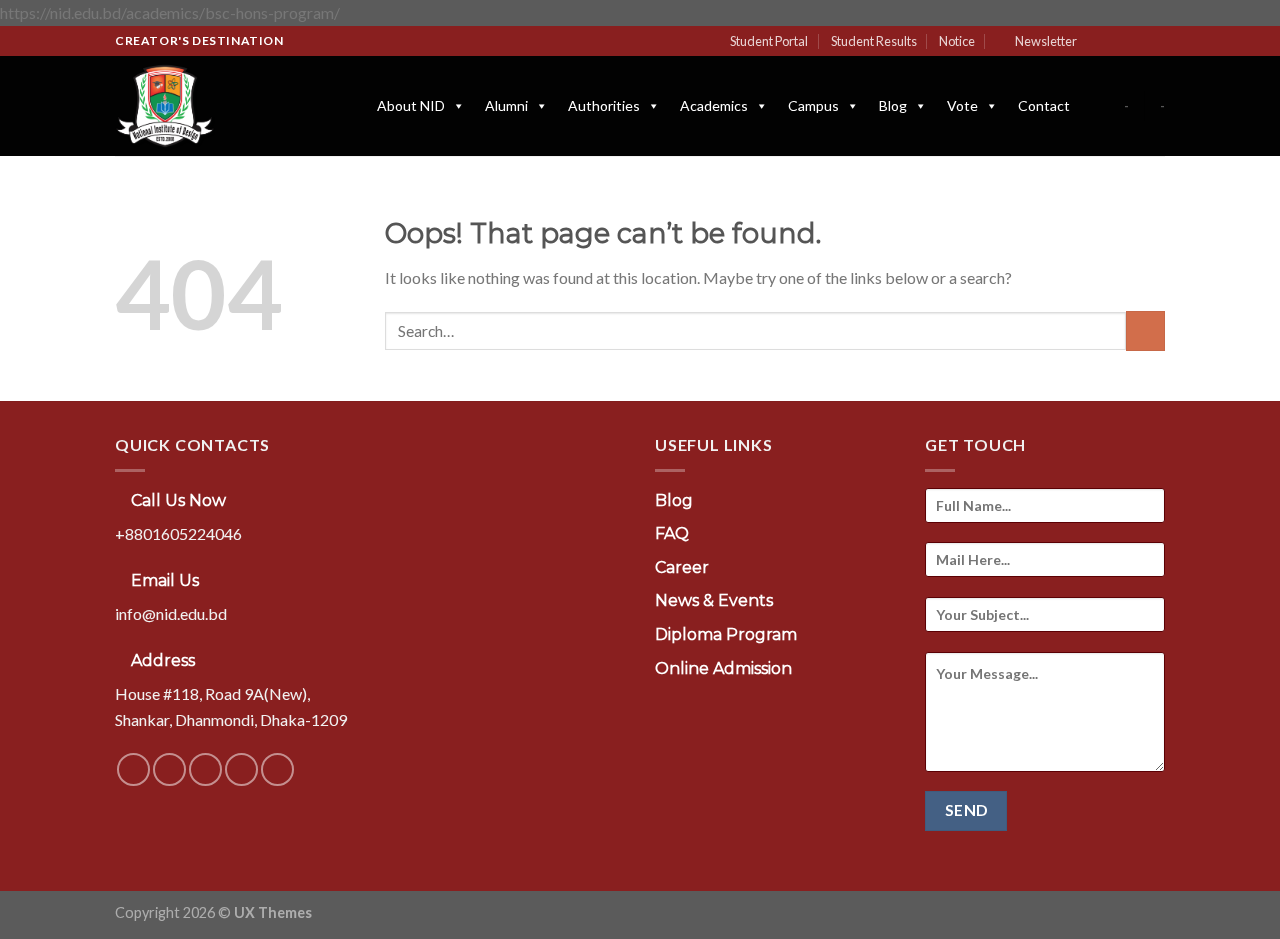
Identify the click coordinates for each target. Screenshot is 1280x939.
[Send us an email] (1155, 41)
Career (682, 567)
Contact (1044, 105)
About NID (411, 105)
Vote (962, 105)
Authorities (604, 105)
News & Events (714, 600)
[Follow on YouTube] (277, 769)
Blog (893, 105)
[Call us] (241, 769)
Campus (813, 105)
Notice (957, 41)
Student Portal (769, 41)
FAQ (672, 533)
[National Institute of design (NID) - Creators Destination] (215, 106)
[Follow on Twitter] (1136, 41)
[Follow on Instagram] (1117, 41)
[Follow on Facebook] (1098, 41)
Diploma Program (726, 634)
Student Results (874, 41)
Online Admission (723, 668)
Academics (714, 105)
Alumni (506, 105)
